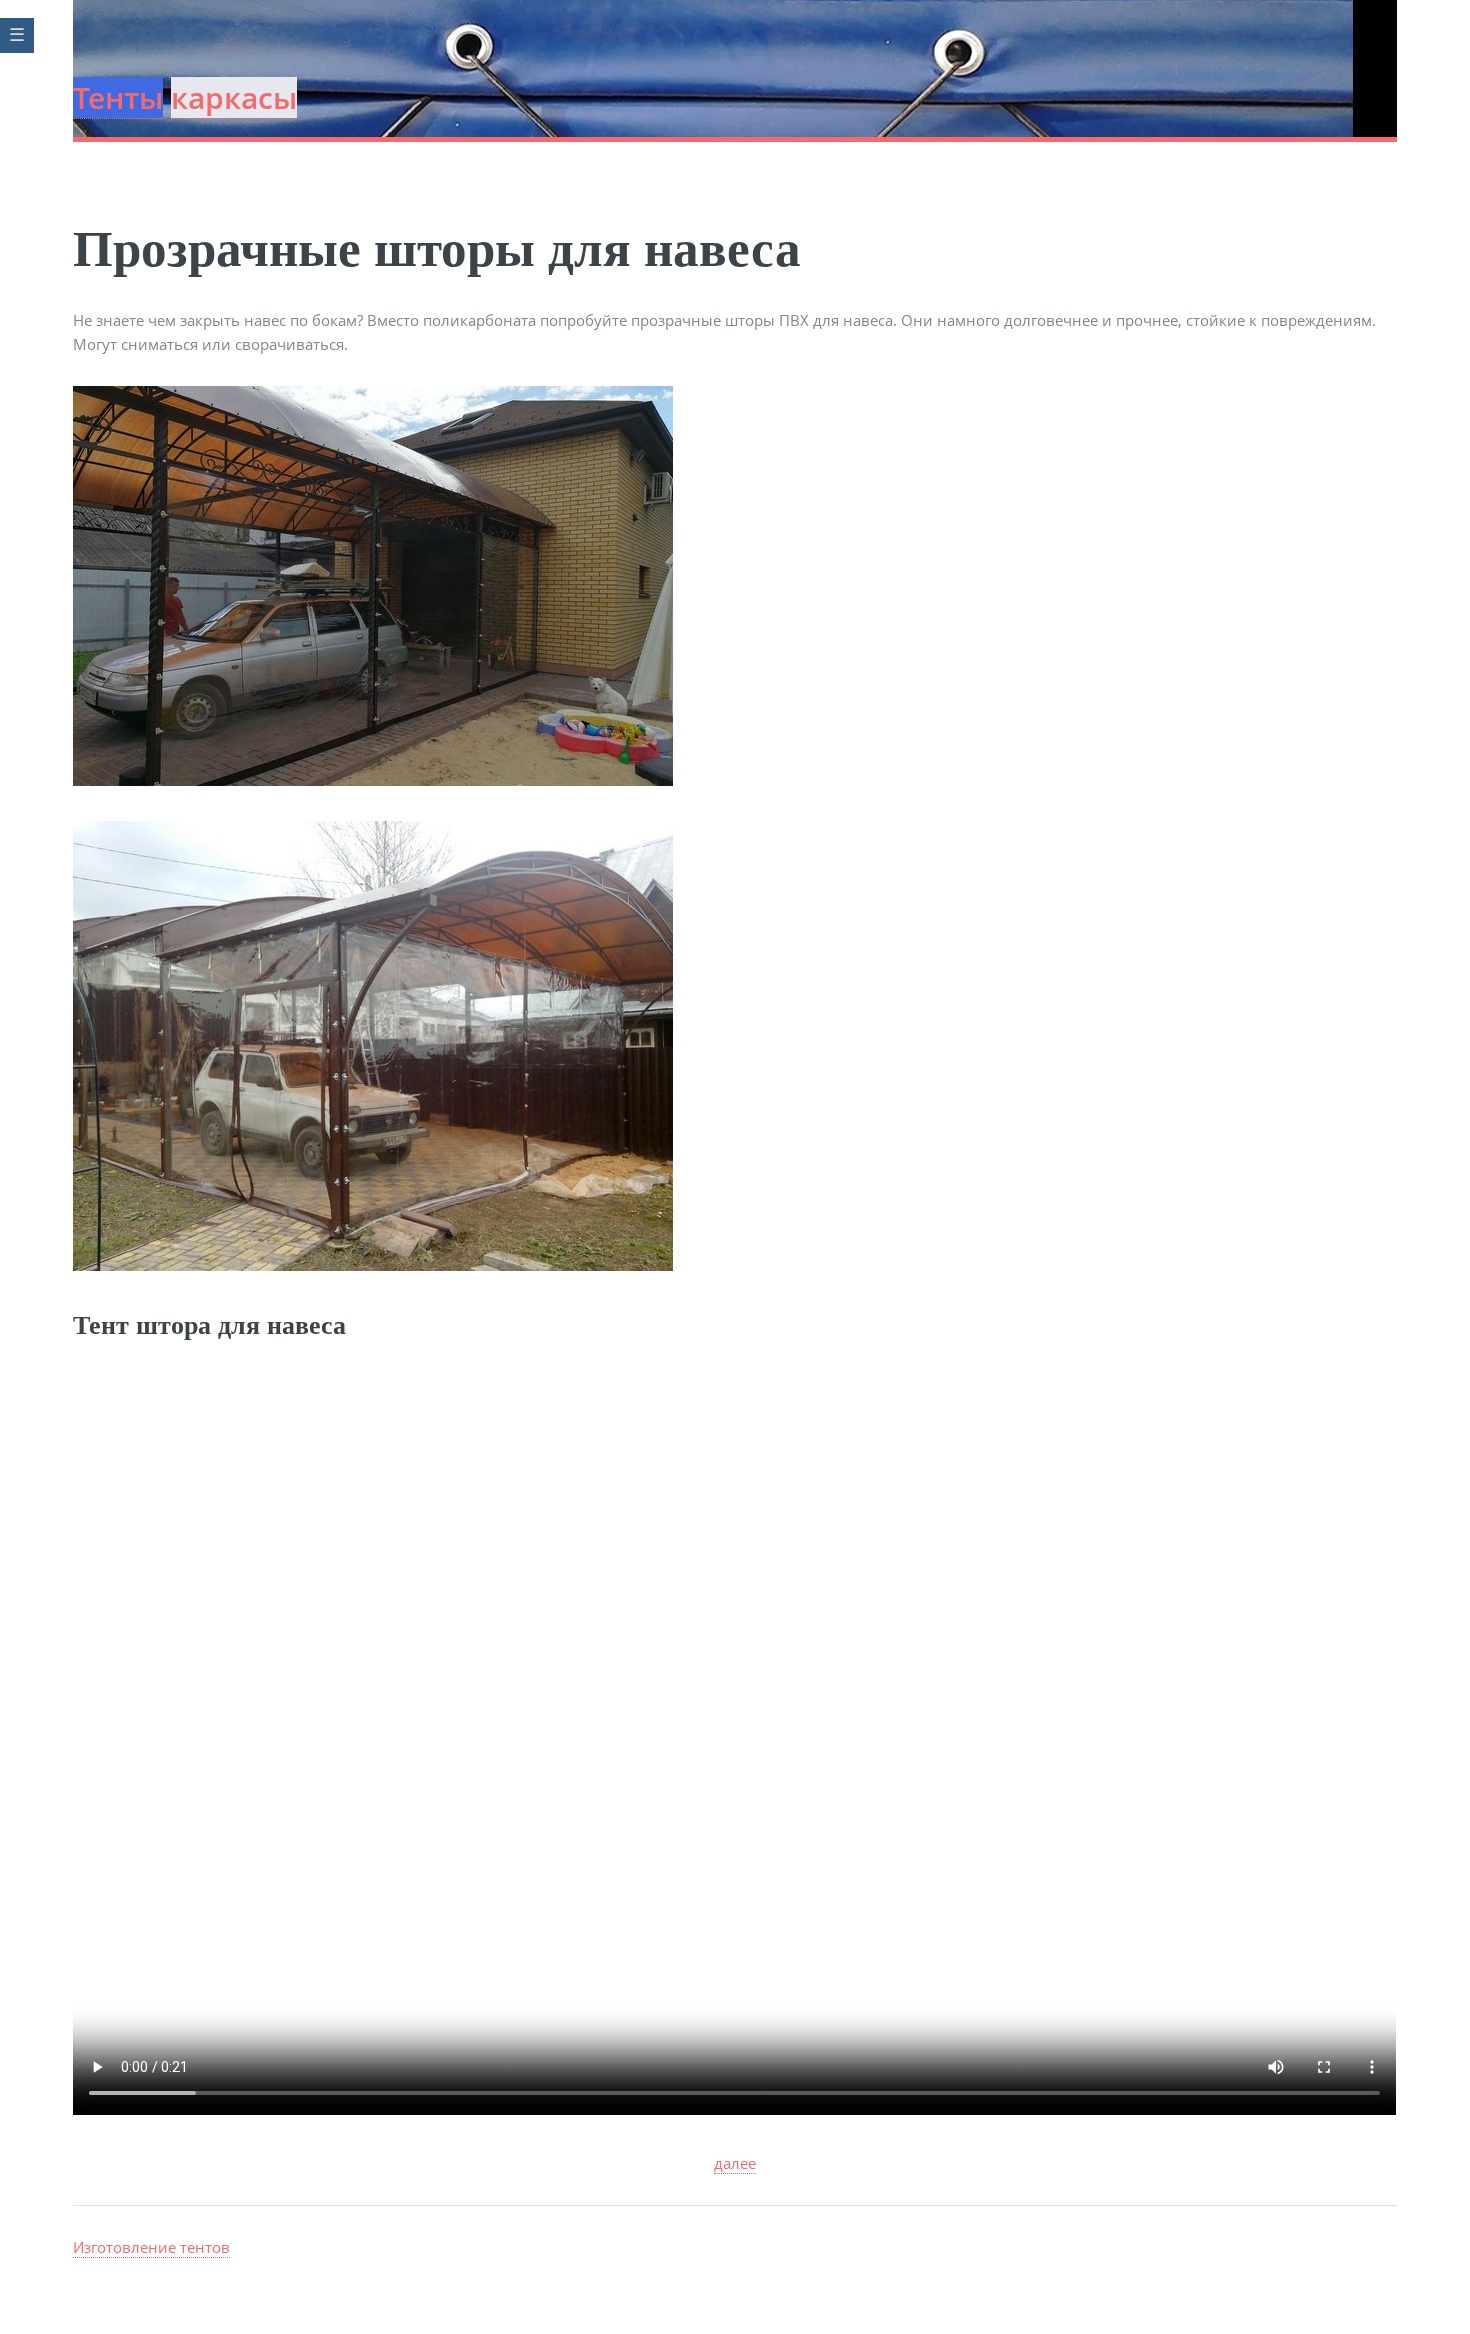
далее (735, 2163)
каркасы (234, 97)
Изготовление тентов (151, 2247)
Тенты (118, 97)
